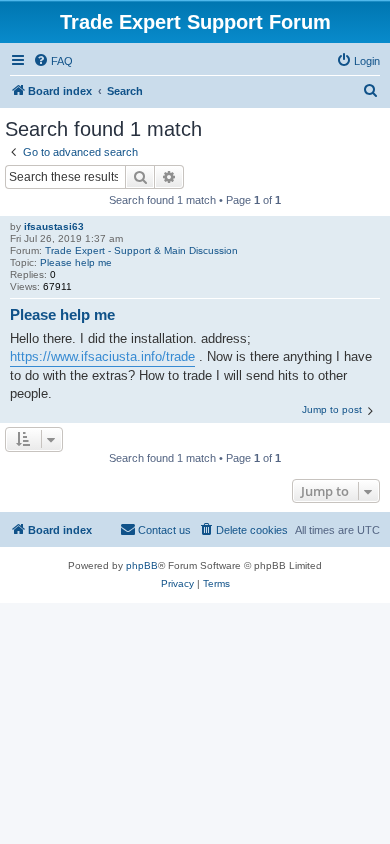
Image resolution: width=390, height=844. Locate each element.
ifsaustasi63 (54, 226)
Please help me (76, 262)
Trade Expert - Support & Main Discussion (141, 250)
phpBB (142, 565)
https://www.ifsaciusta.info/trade (102, 356)
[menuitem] (53, 61)
